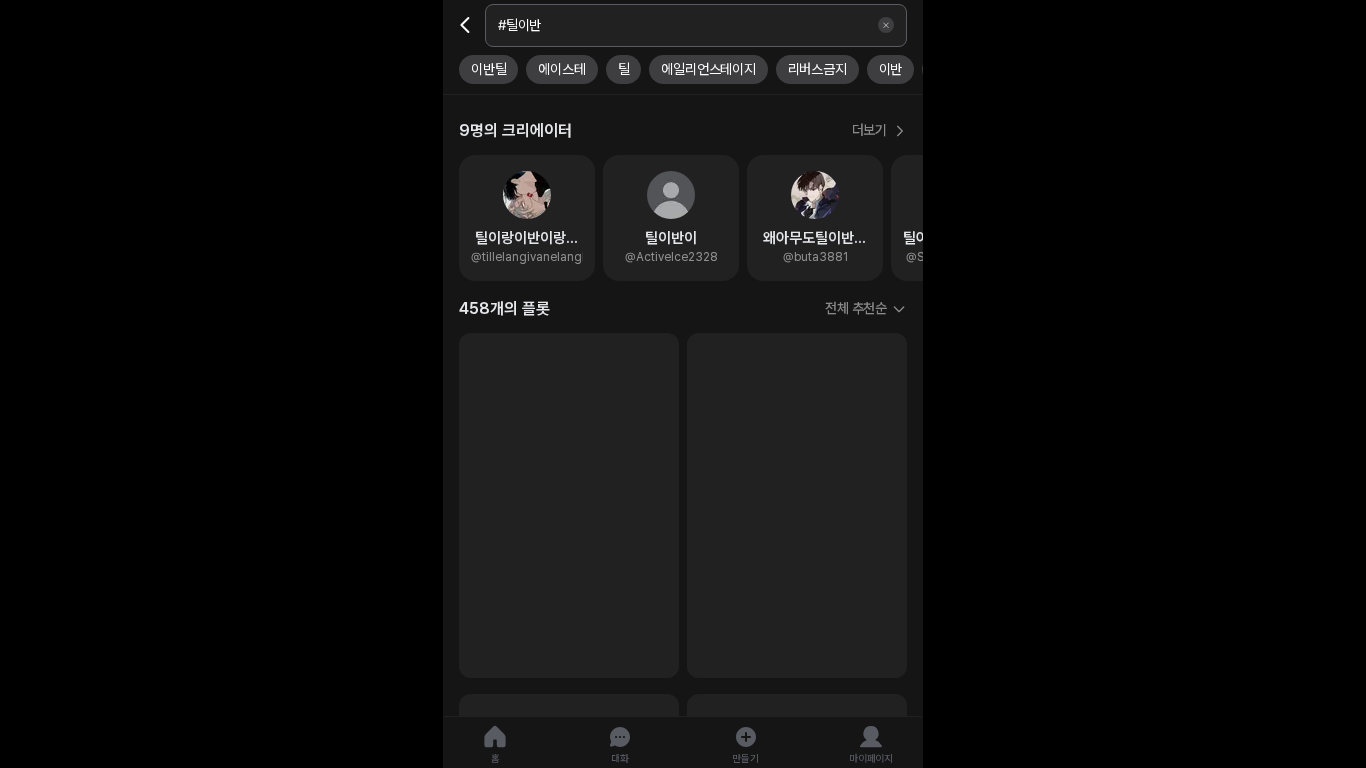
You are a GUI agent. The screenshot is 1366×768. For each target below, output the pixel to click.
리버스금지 (817, 69)
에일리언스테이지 (708, 69)
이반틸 (488, 69)
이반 (891, 69)
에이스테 (561, 69)
